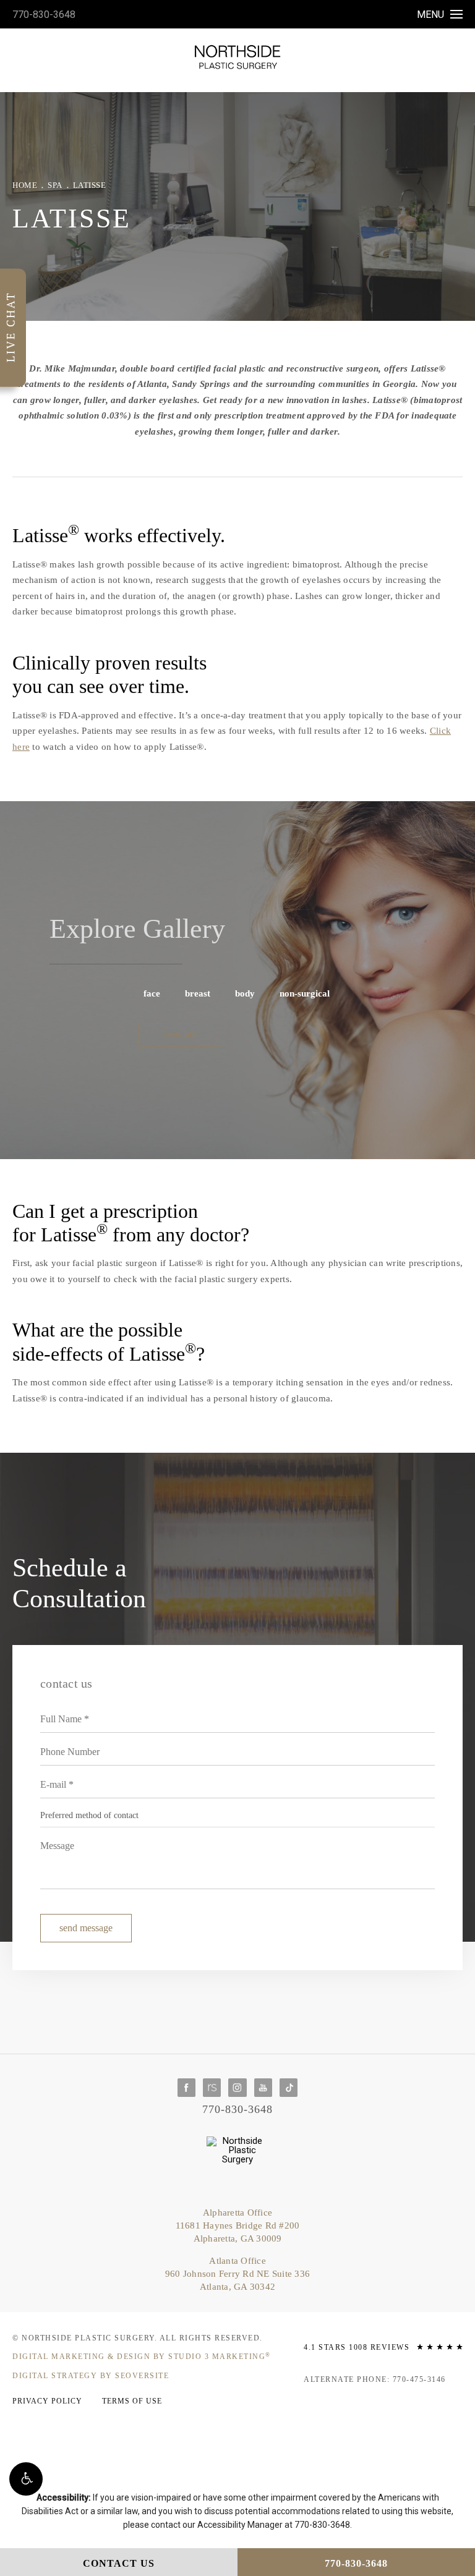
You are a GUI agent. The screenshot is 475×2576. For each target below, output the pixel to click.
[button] (26, 2479)
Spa (55, 185)
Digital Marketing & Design (142, 2357)
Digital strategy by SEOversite (91, 2376)
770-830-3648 (44, 15)
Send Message (86, 1928)
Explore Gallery (137, 929)
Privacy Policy (47, 2401)
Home (25, 185)
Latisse (90, 185)
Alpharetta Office (238, 2225)
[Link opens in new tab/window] (186, 2087)
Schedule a (79, 1583)
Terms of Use (132, 2401)
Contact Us (119, 2563)
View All (179, 1035)
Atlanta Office (237, 2274)
